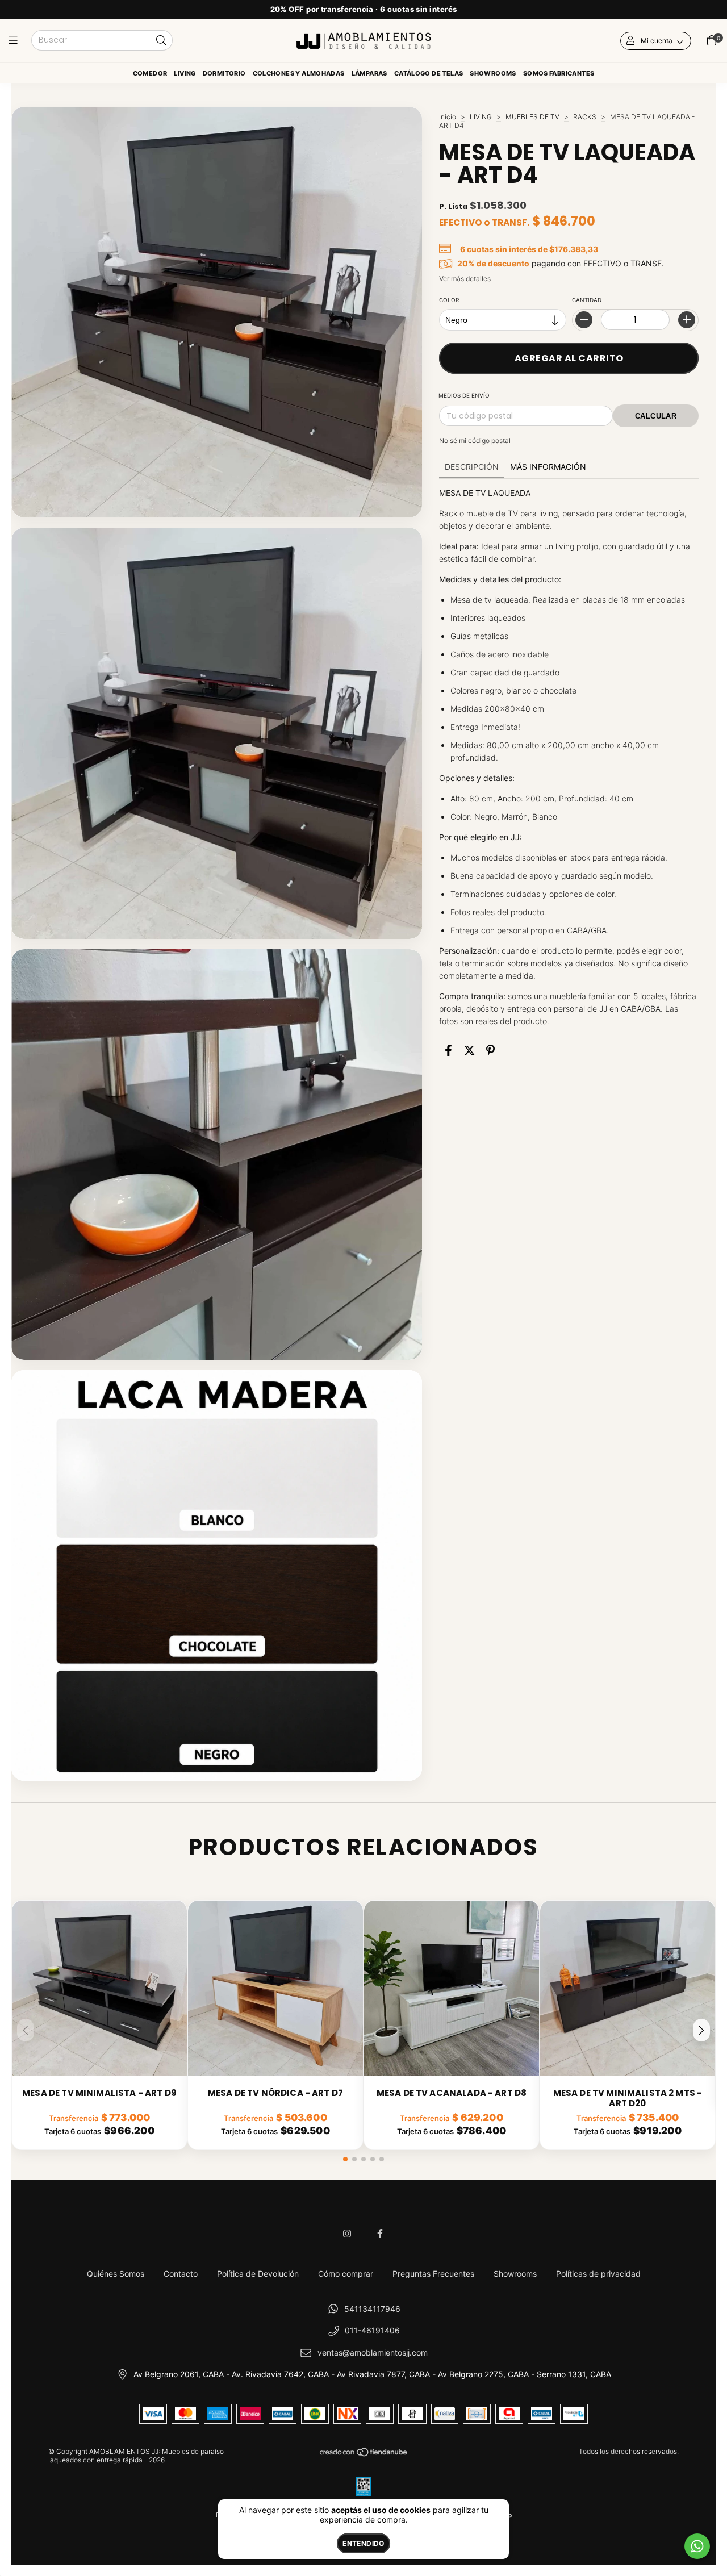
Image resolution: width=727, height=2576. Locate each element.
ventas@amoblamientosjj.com (373, 2352)
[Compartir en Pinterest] (490, 1050)
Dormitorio (224, 73)
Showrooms (493, 73)
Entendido (363, 2543)
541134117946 (372, 2309)
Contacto (181, 2274)
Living (185, 73)
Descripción (472, 467)
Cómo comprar (346, 2274)
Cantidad (587, 300)
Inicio (448, 117)
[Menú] (16, 41)
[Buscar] (161, 41)
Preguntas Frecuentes (433, 2274)
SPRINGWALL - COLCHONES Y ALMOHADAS (299, 76)
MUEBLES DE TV (532, 117)
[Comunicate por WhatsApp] (697, 2546)
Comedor (150, 73)
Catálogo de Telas (429, 73)
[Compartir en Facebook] (448, 1050)
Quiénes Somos (116, 2274)
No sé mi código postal (475, 441)
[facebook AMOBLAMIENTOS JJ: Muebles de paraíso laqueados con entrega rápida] (380, 2233)
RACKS (585, 117)
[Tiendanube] (364, 2455)
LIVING (481, 117)
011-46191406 (372, 2330)
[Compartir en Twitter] (469, 1050)
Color (449, 300)
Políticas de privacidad (598, 2274)
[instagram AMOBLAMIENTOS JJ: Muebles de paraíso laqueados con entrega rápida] (347, 2233)
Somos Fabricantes (559, 73)
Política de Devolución (258, 2274)
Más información (548, 467)
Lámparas (369, 73)
